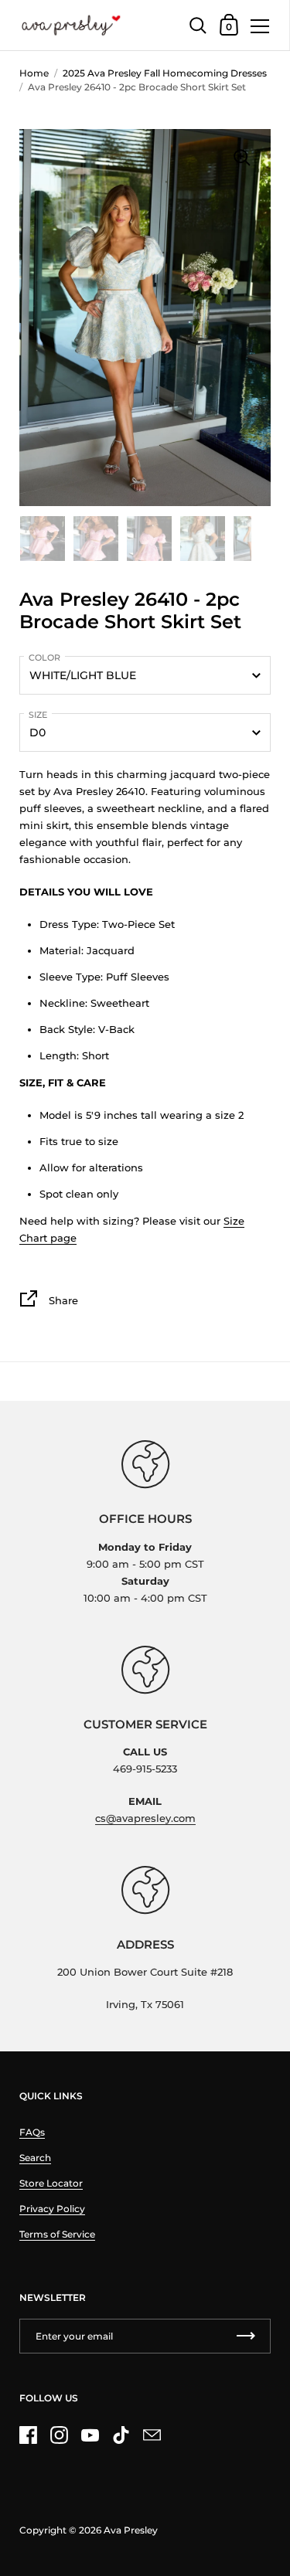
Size (38, 715)
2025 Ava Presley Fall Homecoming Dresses (165, 73)
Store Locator (51, 2183)
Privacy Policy (52, 2209)
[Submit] (246, 2336)
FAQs (32, 2132)
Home (34, 73)
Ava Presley (131, 2530)
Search (35, 2158)
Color (44, 658)
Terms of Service (57, 2234)
